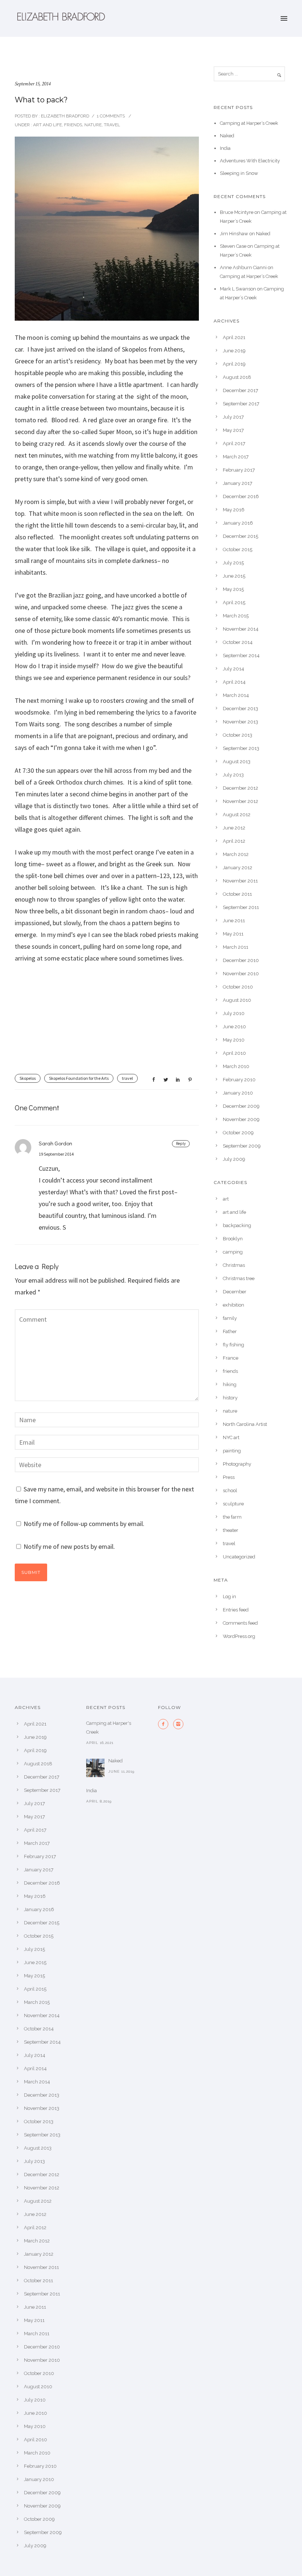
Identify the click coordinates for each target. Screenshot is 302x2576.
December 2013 (240, 709)
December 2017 (240, 390)
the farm (232, 1517)
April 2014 (234, 682)
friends (73, 125)
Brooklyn (233, 1239)
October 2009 (238, 1133)
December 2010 (241, 960)
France (231, 1358)
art (226, 1199)
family (230, 1318)
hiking (230, 1384)
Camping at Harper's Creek (109, 1728)
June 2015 (234, 576)
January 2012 (238, 868)
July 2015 (233, 563)
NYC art (231, 1437)
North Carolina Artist (245, 1424)
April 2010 (234, 1053)
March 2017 (236, 457)
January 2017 (238, 483)
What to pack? (41, 100)
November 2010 (241, 974)
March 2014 (236, 695)
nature (93, 125)
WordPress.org (239, 1636)
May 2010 (234, 1040)
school (230, 1490)
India (225, 148)
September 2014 (241, 656)
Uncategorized (239, 1557)
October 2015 (238, 549)
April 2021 (234, 337)
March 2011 (236, 947)
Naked (227, 136)
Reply (181, 1143)
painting (232, 1451)
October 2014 (238, 642)
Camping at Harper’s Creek (249, 123)
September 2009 (242, 1146)
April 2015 (234, 602)
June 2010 (234, 1027)
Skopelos (28, 1078)
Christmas (234, 1265)
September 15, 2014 (33, 84)
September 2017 (241, 404)
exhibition (233, 1305)
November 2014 (241, 629)
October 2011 (237, 894)
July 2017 (233, 417)
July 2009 (234, 1159)
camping (233, 1252)
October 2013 (238, 735)
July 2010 (234, 1013)
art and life (47, 125)
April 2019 (234, 364)
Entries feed (236, 1610)
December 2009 (241, 1106)
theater (231, 1530)
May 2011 (233, 934)
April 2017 (234, 443)
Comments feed (240, 1623)
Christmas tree (239, 1278)
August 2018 (237, 377)
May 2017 (233, 430)
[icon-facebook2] (165, 1724)
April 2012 (234, 841)
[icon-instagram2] (178, 1724)
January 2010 (238, 1093)
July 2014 (233, 669)
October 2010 (238, 987)
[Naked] (95, 1768)
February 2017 (239, 470)
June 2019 (234, 351)
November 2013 (240, 722)
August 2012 (237, 815)
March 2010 (236, 1066)
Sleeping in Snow (239, 173)
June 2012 (234, 828)
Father (230, 1331)
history (230, 1398)
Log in (229, 1597)
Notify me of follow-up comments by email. (84, 1524)
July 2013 (233, 775)
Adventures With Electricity (250, 161)
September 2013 (241, 748)
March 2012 (236, 854)
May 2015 (233, 589)
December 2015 (240, 536)
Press (229, 1477)
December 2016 (241, 496)
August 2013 (237, 762)
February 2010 (239, 1080)
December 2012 (240, 788)
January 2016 (238, 523)
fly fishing (233, 1345)
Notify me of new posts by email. (69, 1546)
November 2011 (240, 881)
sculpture (233, 1504)
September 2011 (241, 907)
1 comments (111, 116)
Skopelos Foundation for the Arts (79, 1078)
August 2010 (237, 1000)
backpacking (237, 1225)
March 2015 (236, 616)
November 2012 (240, 801)
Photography (237, 1464)
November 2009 (241, 1119)
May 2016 (234, 510)
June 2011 (234, 921)
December (235, 1292)
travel (112, 125)
